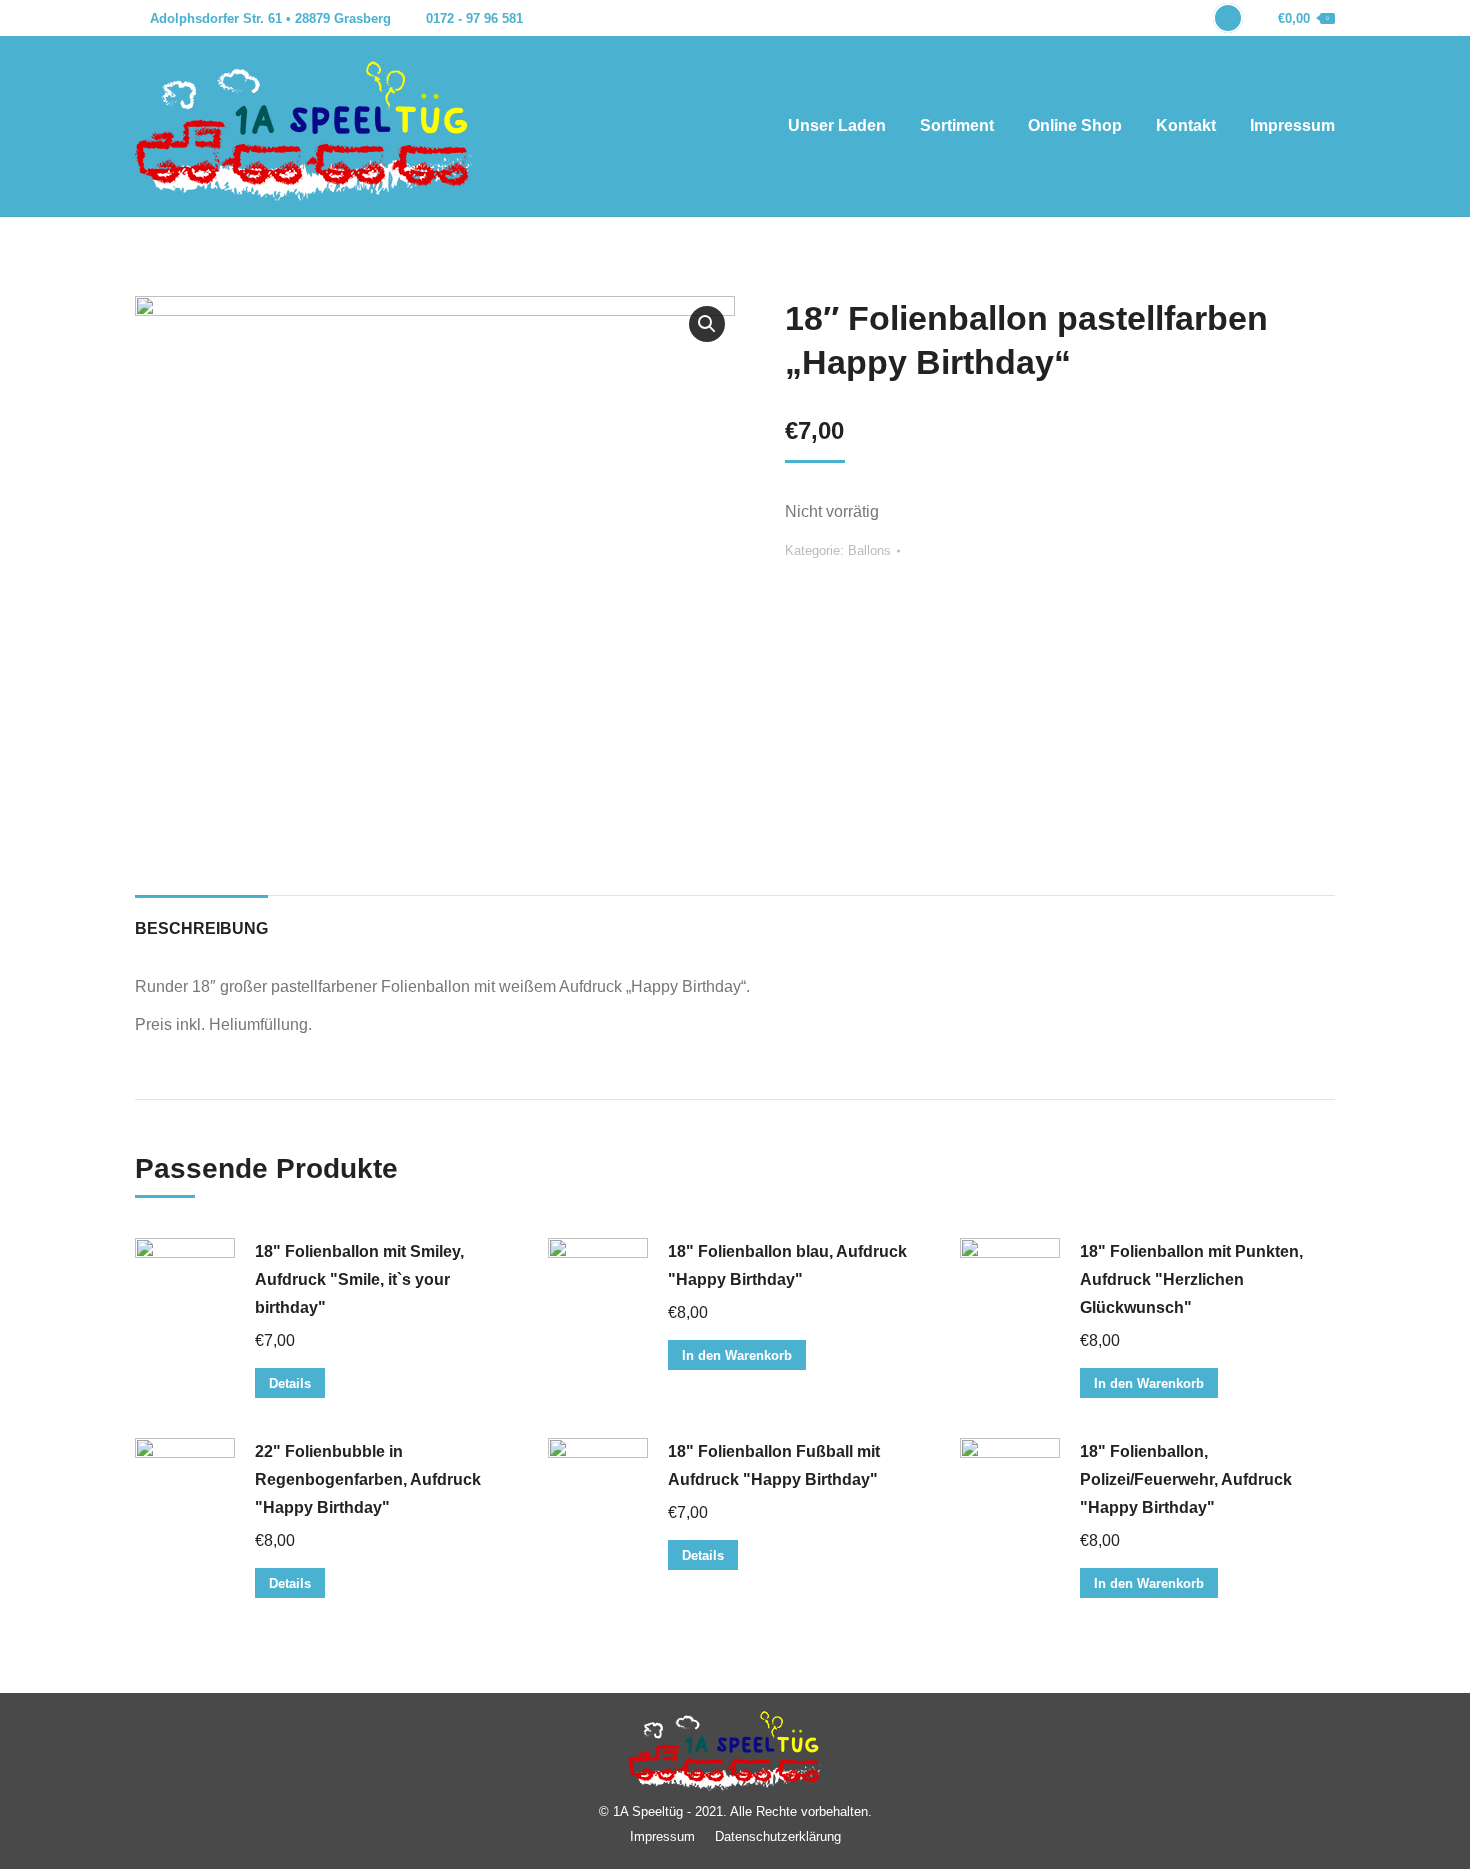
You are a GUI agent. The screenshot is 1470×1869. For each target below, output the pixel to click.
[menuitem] (837, 126)
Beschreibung (201, 928)
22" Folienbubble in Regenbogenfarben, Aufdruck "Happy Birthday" (368, 1479)
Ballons (869, 550)
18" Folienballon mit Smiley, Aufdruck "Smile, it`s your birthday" (359, 1279)
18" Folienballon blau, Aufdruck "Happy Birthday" (787, 1265)
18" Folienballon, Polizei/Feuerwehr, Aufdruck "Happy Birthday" (1186, 1479)
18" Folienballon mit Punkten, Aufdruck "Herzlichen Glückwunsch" (1191, 1279)
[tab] (201, 919)
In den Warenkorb (737, 1355)
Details (290, 1383)
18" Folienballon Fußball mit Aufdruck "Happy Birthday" (774, 1465)
